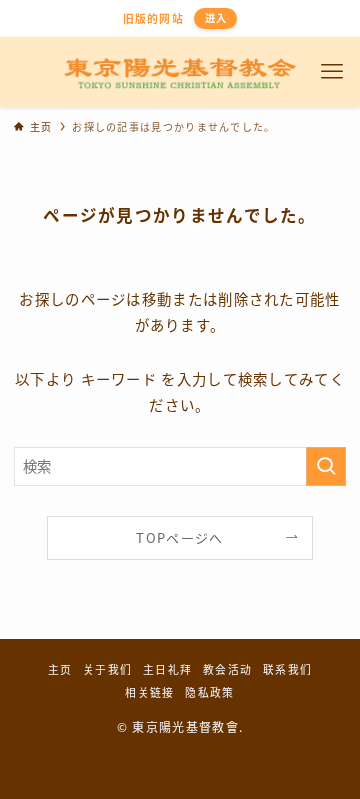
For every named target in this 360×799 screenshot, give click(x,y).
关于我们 (107, 669)
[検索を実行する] (326, 466)
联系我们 (287, 669)
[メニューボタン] (332, 72)
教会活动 (227, 669)
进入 (216, 17)
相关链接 (149, 692)
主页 (60, 669)
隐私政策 (209, 692)
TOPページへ (179, 537)
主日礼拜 (167, 669)
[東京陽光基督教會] (180, 72)
